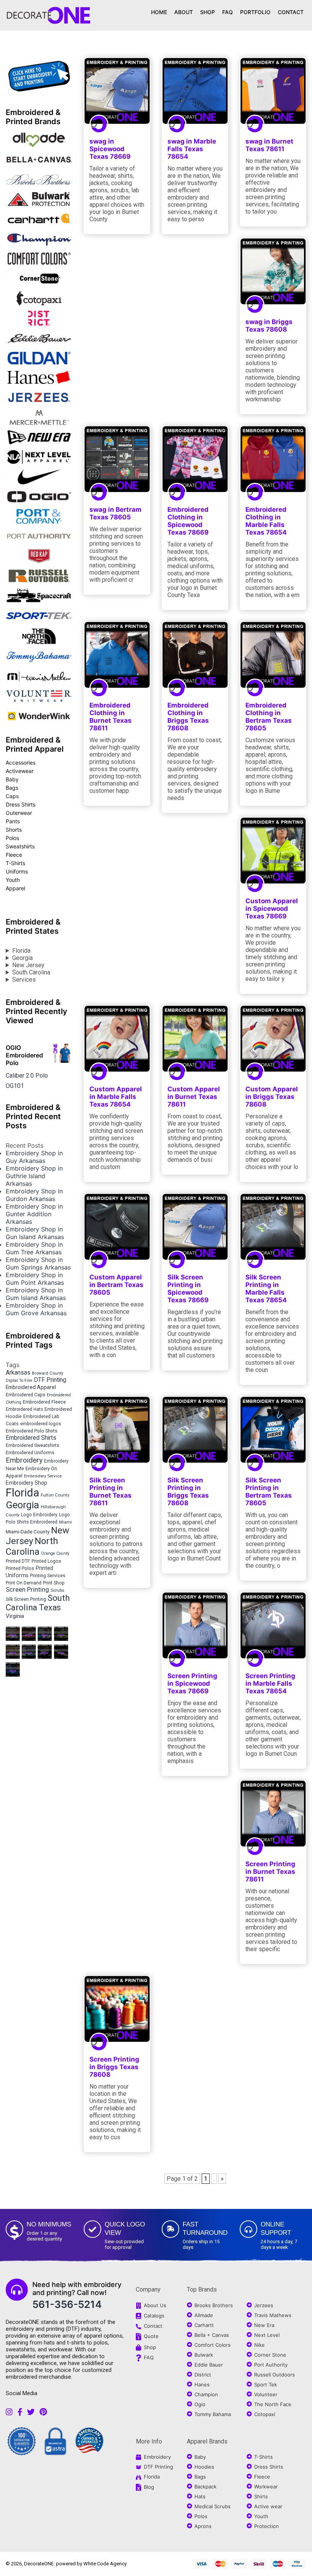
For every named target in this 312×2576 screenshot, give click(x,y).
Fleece (14, 855)
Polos (12, 838)
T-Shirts (15, 863)
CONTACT (291, 12)
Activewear (20, 771)
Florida (21, 951)
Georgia (22, 958)
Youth (13, 880)
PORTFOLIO (255, 12)
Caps (12, 796)
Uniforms (17, 871)
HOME (159, 12)
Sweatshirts (20, 846)
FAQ (228, 12)
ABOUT (184, 12)
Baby (12, 779)
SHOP (208, 12)
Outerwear (19, 813)
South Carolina (31, 972)
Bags (12, 788)
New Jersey (28, 965)
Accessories (21, 763)
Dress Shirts (21, 804)
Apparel (15, 888)
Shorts (14, 830)
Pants (13, 821)
